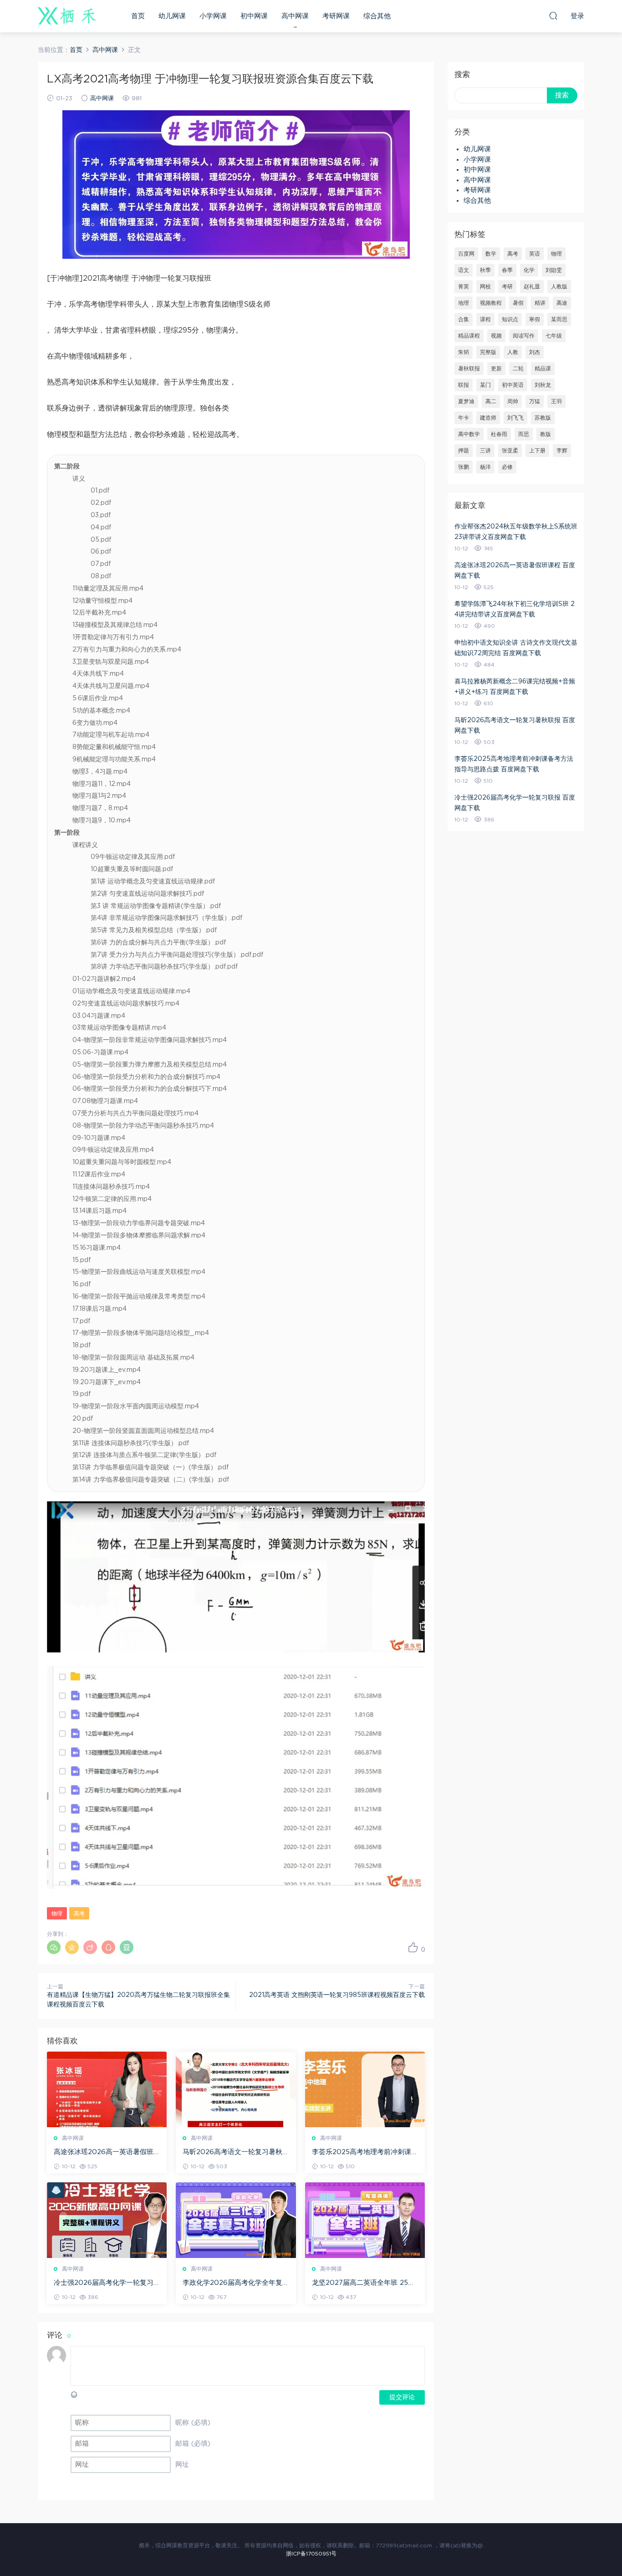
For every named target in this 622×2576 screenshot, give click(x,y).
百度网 (466, 254)
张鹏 (464, 467)
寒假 (535, 319)
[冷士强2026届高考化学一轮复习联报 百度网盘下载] (107, 2220)
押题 (464, 451)
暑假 (518, 303)
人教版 (559, 287)
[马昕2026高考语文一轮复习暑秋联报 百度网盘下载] (236, 2089)
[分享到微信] (54, 1947)
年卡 (464, 418)
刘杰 (535, 352)
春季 (507, 270)
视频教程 (491, 303)
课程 (485, 319)
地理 (464, 303)
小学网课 (213, 16)
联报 (464, 385)
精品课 (543, 369)
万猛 (535, 401)
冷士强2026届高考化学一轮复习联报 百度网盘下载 (104, 2284)
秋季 (485, 270)
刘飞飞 (515, 418)
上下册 (537, 451)
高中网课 (295, 16)
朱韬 (464, 352)
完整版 (488, 352)
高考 (79, 1914)
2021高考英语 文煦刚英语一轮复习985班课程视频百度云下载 (337, 1995)
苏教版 (543, 418)
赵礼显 (532, 287)
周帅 (513, 401)
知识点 (510, 319)
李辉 (562, 451)
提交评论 (402, 2397)
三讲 (485, 451)
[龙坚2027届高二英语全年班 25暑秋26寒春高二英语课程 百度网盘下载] (365, 2220)
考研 (507, 287)
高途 (562, 303)
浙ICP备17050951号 (311, 2554)
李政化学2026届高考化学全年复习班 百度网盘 (232, 2284)
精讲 (540, 303)
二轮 (518, 369)
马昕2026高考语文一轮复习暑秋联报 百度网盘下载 (232, 2153)
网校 (485, 287)
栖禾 (67, 16)
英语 (535, 254)
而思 (524, 434)
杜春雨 (499, 434)
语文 (464, 270)
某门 (485, 385)
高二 (491, 401)
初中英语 (513, 385)
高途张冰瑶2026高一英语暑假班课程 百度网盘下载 (104, 2153)
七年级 (554, 336)
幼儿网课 (172, 16)
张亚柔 (510, 451)
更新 (496, 369)
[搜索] (553, 15)
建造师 (488, 418)
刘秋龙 (543, 385)
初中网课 (254, 16)
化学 (529, 270)
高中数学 (469, 434)
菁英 (464, 287)
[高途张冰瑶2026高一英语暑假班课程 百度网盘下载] (107, 2089)
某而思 (559, 319)
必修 (507, 467)
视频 (496, 336)
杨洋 (485, 467)
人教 (513, 352)
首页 (138, 16)
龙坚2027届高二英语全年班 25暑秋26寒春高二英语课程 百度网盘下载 (363, 2284)
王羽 (556, 401)
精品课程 (469, 336)
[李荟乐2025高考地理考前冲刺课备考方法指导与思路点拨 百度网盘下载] (365, 2089)
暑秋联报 (469, 369)
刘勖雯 (554, 270)
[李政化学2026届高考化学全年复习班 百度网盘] (236, 2220)
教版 (546, 434)
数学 (491, 254)
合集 (464, 319)
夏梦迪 (466, 401)
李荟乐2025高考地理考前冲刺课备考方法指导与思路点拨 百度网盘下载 (365, 2153)
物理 (57, 1914)
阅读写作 (524, 336)
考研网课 (336, 16)
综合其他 (377, 16)
